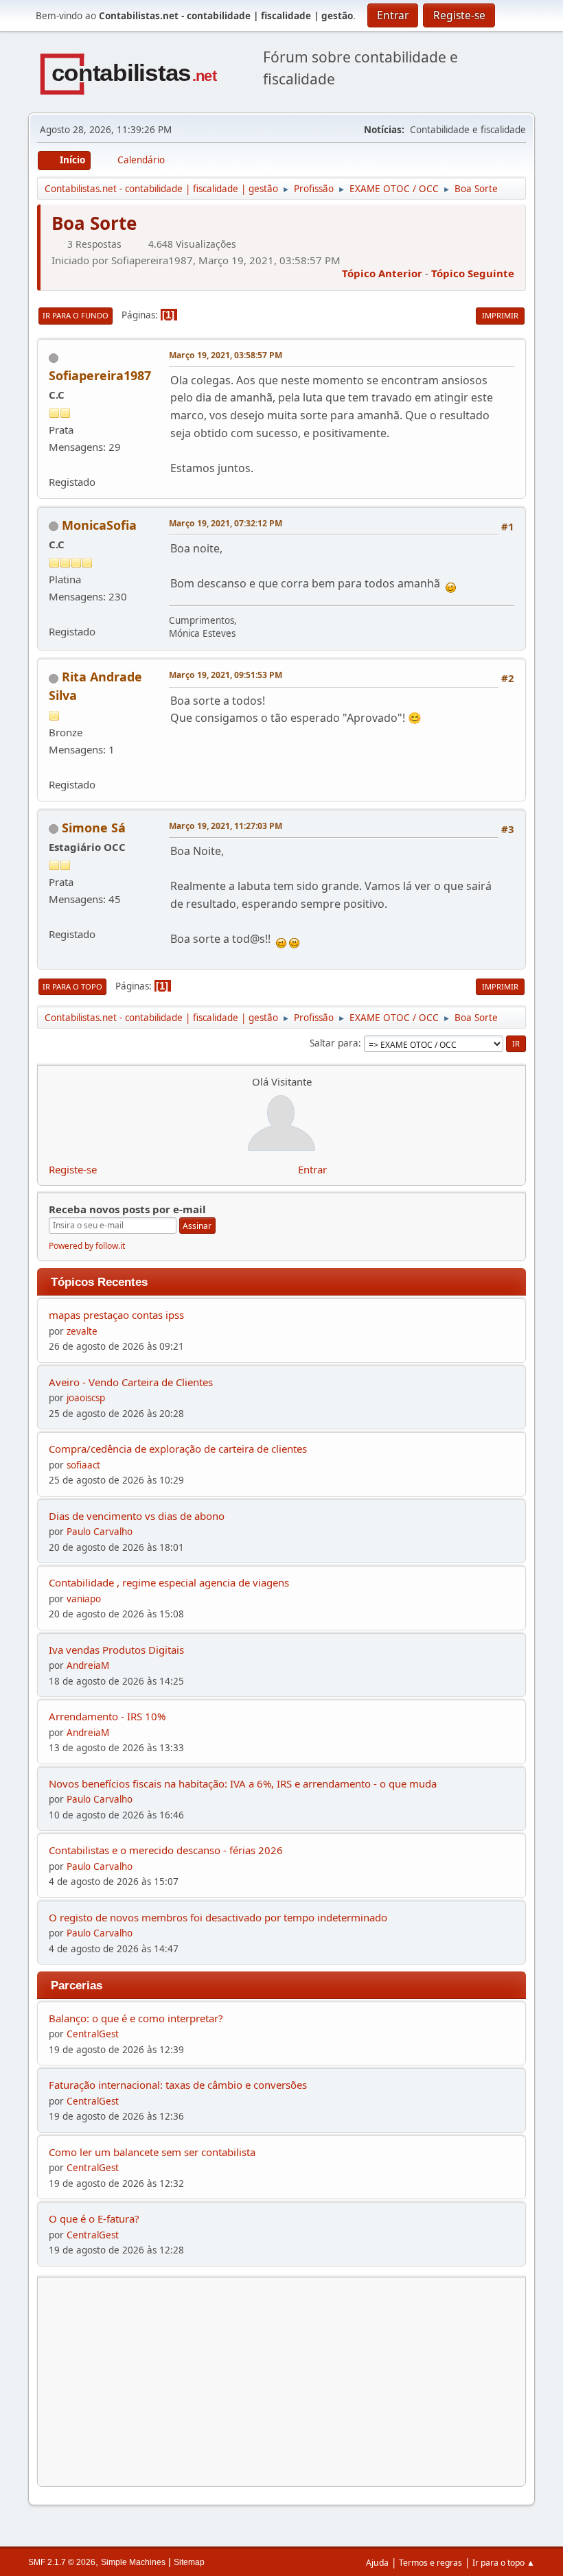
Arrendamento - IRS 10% (107, 1716)
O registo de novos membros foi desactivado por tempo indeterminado (218, 1917)
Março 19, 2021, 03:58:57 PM (226, 355)
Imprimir (500, 315)
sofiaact (83, 1465)
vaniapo (84, 1599)
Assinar (197, 1226)
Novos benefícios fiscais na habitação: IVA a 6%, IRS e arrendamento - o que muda (243, 1783)
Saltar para (334, 1043)
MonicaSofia (99, 525)
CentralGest (93, 2034)
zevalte (82, 1331)
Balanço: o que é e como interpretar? (136, 2018)
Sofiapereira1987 (100, 375)
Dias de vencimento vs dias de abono (137, 1516)
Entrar (312, 1169)
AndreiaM (88, 1665)
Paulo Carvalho (100, 1532)
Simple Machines (133, 2562)
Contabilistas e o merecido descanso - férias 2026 (166, 1850)
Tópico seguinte (473, 273)
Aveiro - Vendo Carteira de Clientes (131, 1382)
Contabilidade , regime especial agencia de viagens (169, 1582)
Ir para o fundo (76, 315)
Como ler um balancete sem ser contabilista (152, 2152)
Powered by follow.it (87, 1246)
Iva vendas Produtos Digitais (116, 1650)
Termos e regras (430, 2563)
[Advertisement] (281, 2382)
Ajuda (377, 2563)
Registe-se (73, 1169)
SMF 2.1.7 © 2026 (62, 2562)
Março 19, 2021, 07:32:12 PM (226, 523)
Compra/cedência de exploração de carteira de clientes (178, 1449)
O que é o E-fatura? (94, 2218)
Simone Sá (94, 828)
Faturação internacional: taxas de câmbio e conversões (178, 2085)
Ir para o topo (72, 986)
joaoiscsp (86, 1398)
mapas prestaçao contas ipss (116, 1315)
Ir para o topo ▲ (504, 2563)
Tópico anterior (382, 273)
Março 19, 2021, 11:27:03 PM (226, 826)
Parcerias (77, 1985)
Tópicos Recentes (99, 1282)
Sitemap (189, 2562)
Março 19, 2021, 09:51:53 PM (226, 675)
